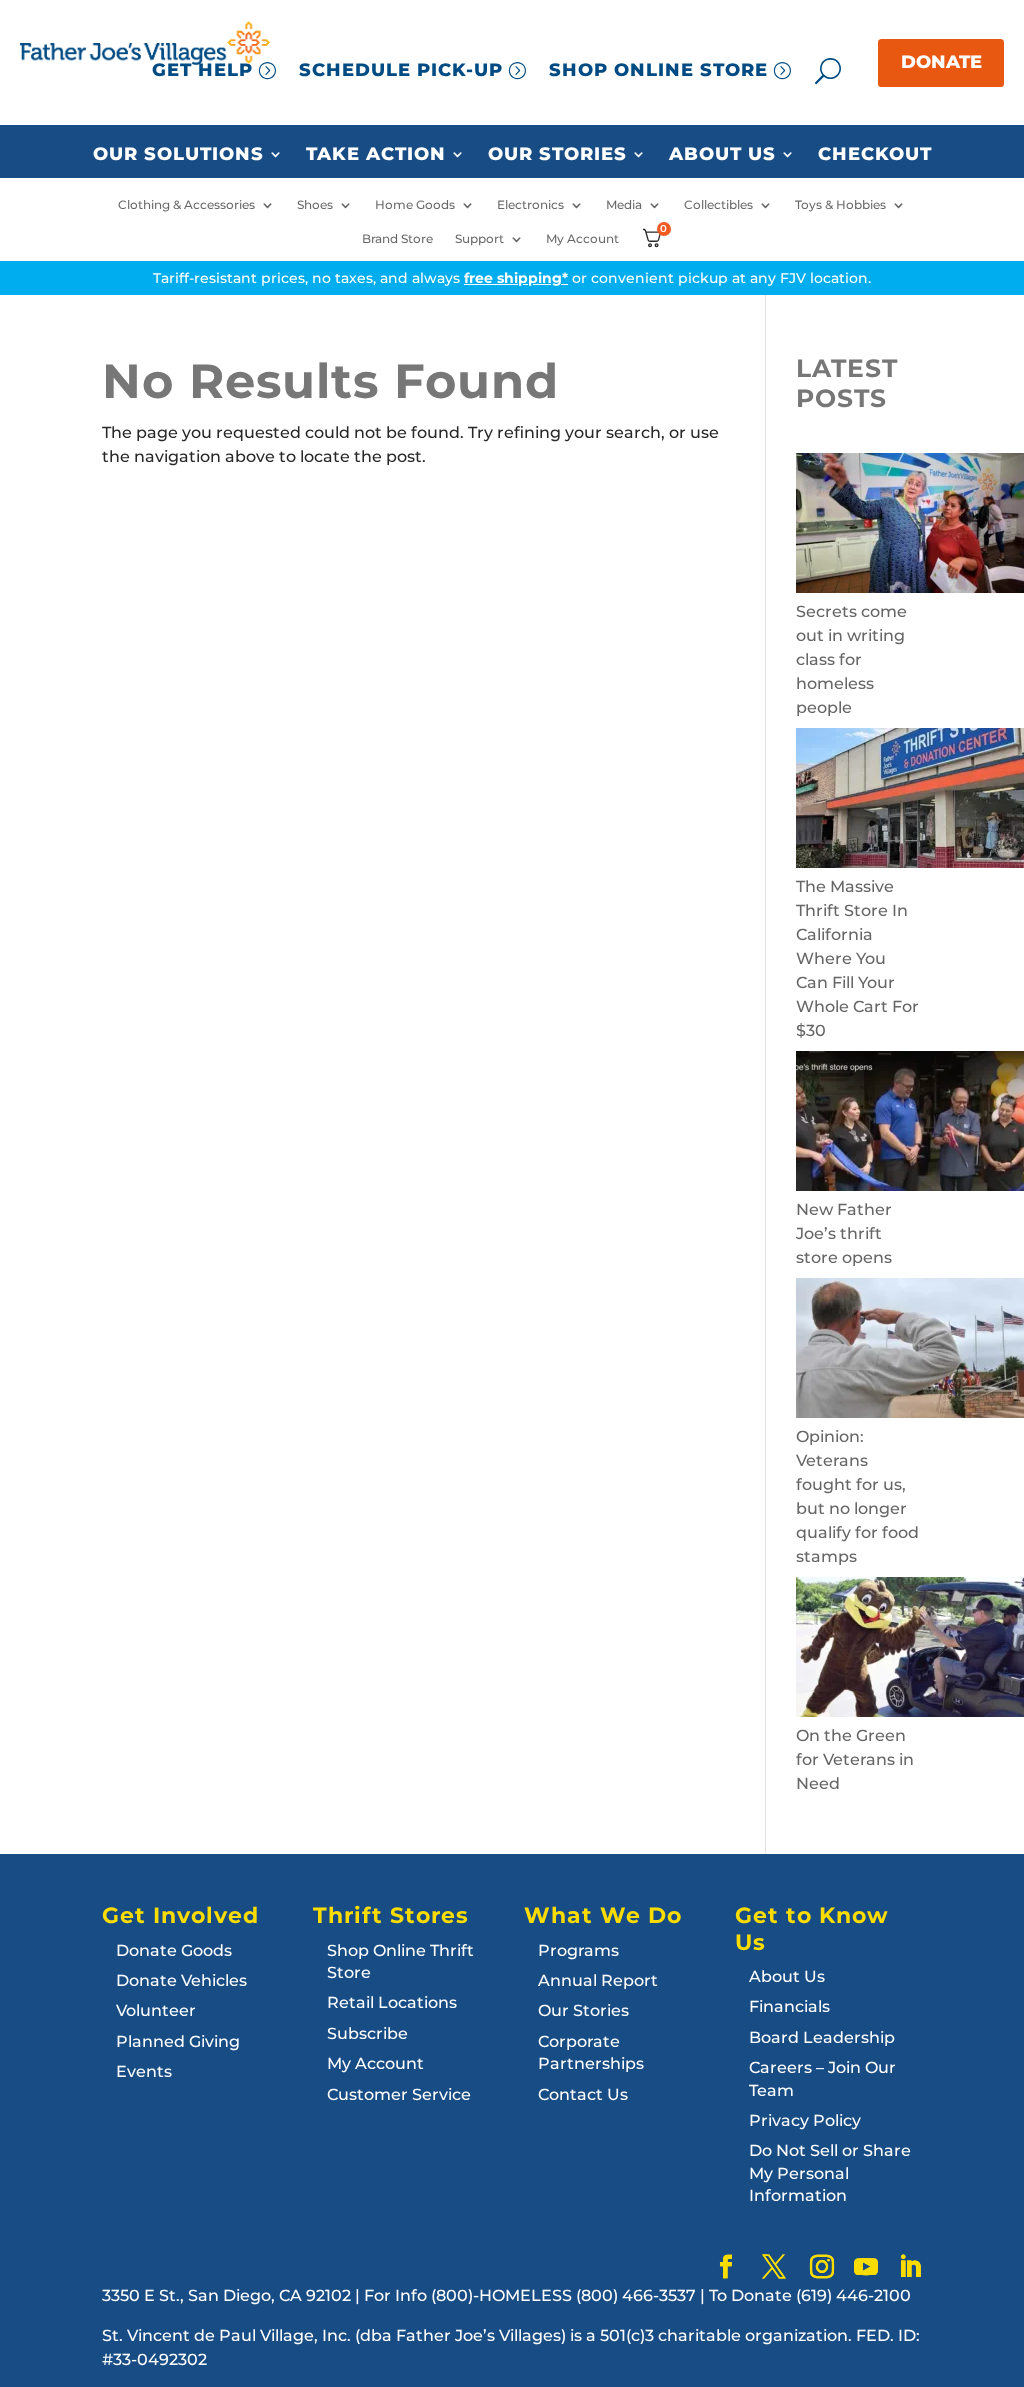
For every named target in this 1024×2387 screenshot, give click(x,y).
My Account (582, 239)
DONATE (941, 62)
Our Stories (557, 155)
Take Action (376, 155)
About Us (722, 155)
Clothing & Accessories (186, 205)
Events (144, 2071)
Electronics (530, 205)
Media (624, 205)
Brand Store (397, 239)
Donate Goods (174, 1950)
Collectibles (718, 205)
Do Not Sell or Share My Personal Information (830, 2173)
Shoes (315, 205)
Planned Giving (178, 2041)
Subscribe (367, 2033)
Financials (789, 2006)
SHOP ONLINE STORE (658, 70)
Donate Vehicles (181, 1980)
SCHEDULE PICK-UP (401, 70)
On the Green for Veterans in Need (855, 1759)
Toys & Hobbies (840, 205)
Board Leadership (822, 2037)
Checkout (875, 155)
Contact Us (583, 2094)
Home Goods (415, 205)
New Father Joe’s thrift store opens (844, 1233)
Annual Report (598, 1980)
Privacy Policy (805, 2120)
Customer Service (399, 2094)
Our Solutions (178, 155)
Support (479, 239)
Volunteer (156, 2010)
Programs (578, 1950)
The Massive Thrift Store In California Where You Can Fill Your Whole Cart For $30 (857, 958)
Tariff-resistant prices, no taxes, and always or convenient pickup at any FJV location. (512, 278)
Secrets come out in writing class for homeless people (851, 659)
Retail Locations (392, 2002)
